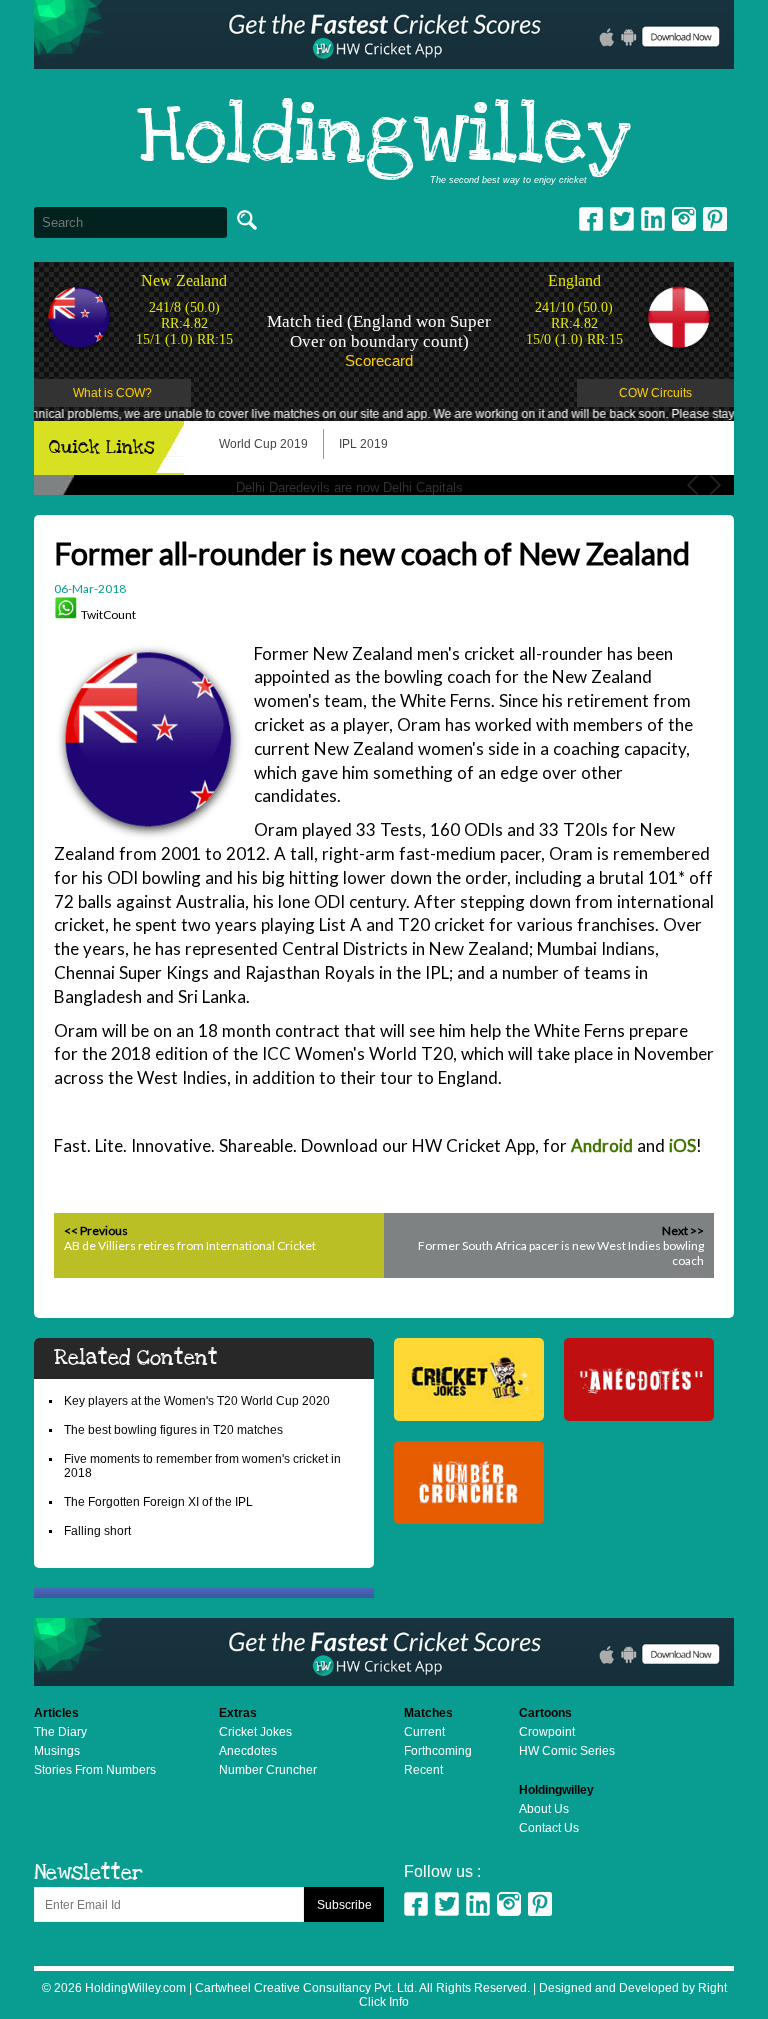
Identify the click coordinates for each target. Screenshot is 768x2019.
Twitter (622, 219)
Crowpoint (547, 1732)
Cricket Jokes (255, 1732)
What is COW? (112, 393)
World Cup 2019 (263, 444)
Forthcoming (438, 1751)
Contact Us (549, 1828)
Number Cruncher (268, 1770)
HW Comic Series (567, 1751)
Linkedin (653, 219)
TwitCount (108, 614)
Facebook (591, 219)
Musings (57, 1751)
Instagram (684, 219)
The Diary (60, 1732)
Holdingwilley (384, 138)
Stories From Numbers (95, 1770)
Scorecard (379, 360)
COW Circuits (655, 393)
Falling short (97, 1531)
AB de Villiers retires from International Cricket (190, 1245)
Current (424, 1732)
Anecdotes (248, 1751)
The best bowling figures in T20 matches (173, 1430)
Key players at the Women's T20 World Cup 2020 (197, 1401)
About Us (544, 1809)
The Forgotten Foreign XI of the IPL (158, 1502)
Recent (423, 1770)
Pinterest (540, 1904)
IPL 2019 (363, 444)
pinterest (715, 219)
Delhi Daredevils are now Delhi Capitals (349, 487)
